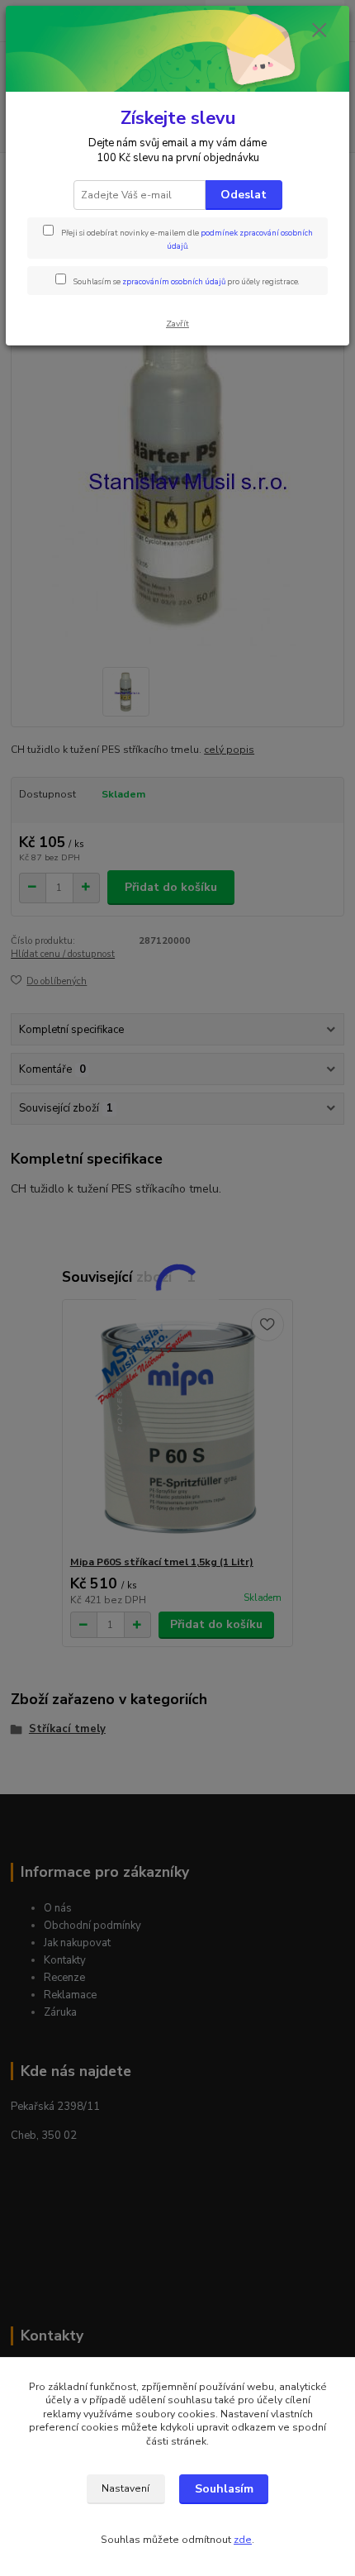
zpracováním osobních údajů (174, 281)
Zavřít (177, 324)
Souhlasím (224, 2489)
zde (243, 2540)
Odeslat (244, 195)
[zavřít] (319, 31)
